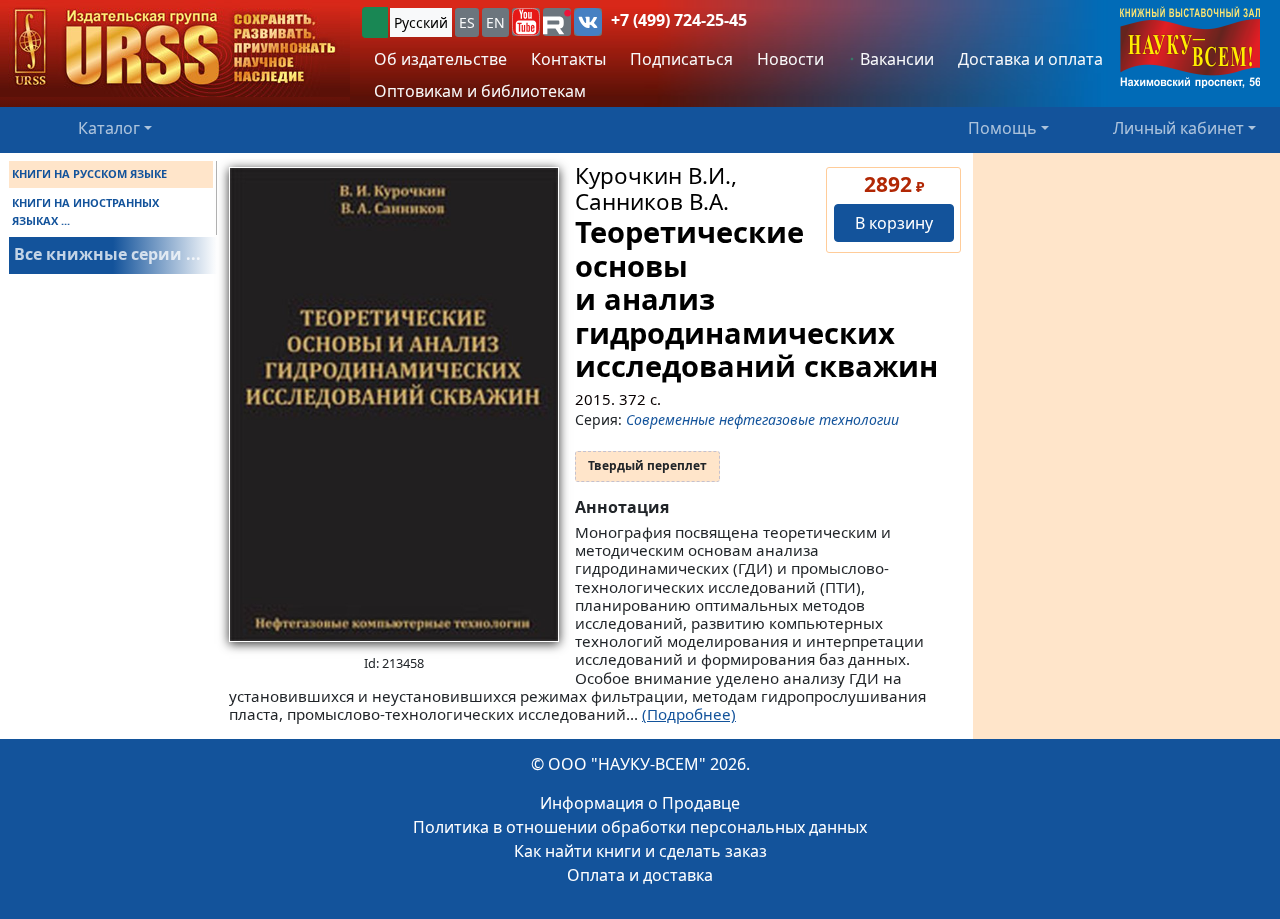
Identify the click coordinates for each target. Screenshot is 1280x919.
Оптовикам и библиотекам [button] (480, 91)
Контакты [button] (568, 59)
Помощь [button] (1002, 128)
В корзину (894, 223)
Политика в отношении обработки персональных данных (640, 827)
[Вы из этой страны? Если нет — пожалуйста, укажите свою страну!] (375, 22)
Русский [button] (421, 22)
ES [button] (467, 22)
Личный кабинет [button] (1178, 128)
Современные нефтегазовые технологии (762, 419)
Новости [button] (790, 59)
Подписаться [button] (681, 59)
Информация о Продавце (640, 803)
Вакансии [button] (895, 59)
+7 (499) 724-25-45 (679, 20)
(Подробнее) (689, 714)
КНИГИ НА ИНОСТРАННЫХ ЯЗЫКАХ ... (85, 211)
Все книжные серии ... (107, 254)
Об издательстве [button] (440, 59)
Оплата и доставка (640, 875)
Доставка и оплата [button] (1030, 59)
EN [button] (495, 22)
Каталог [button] (109, 128)
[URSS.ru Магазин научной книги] (175, 48)
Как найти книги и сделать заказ (640, 851)
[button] (526, 22)
